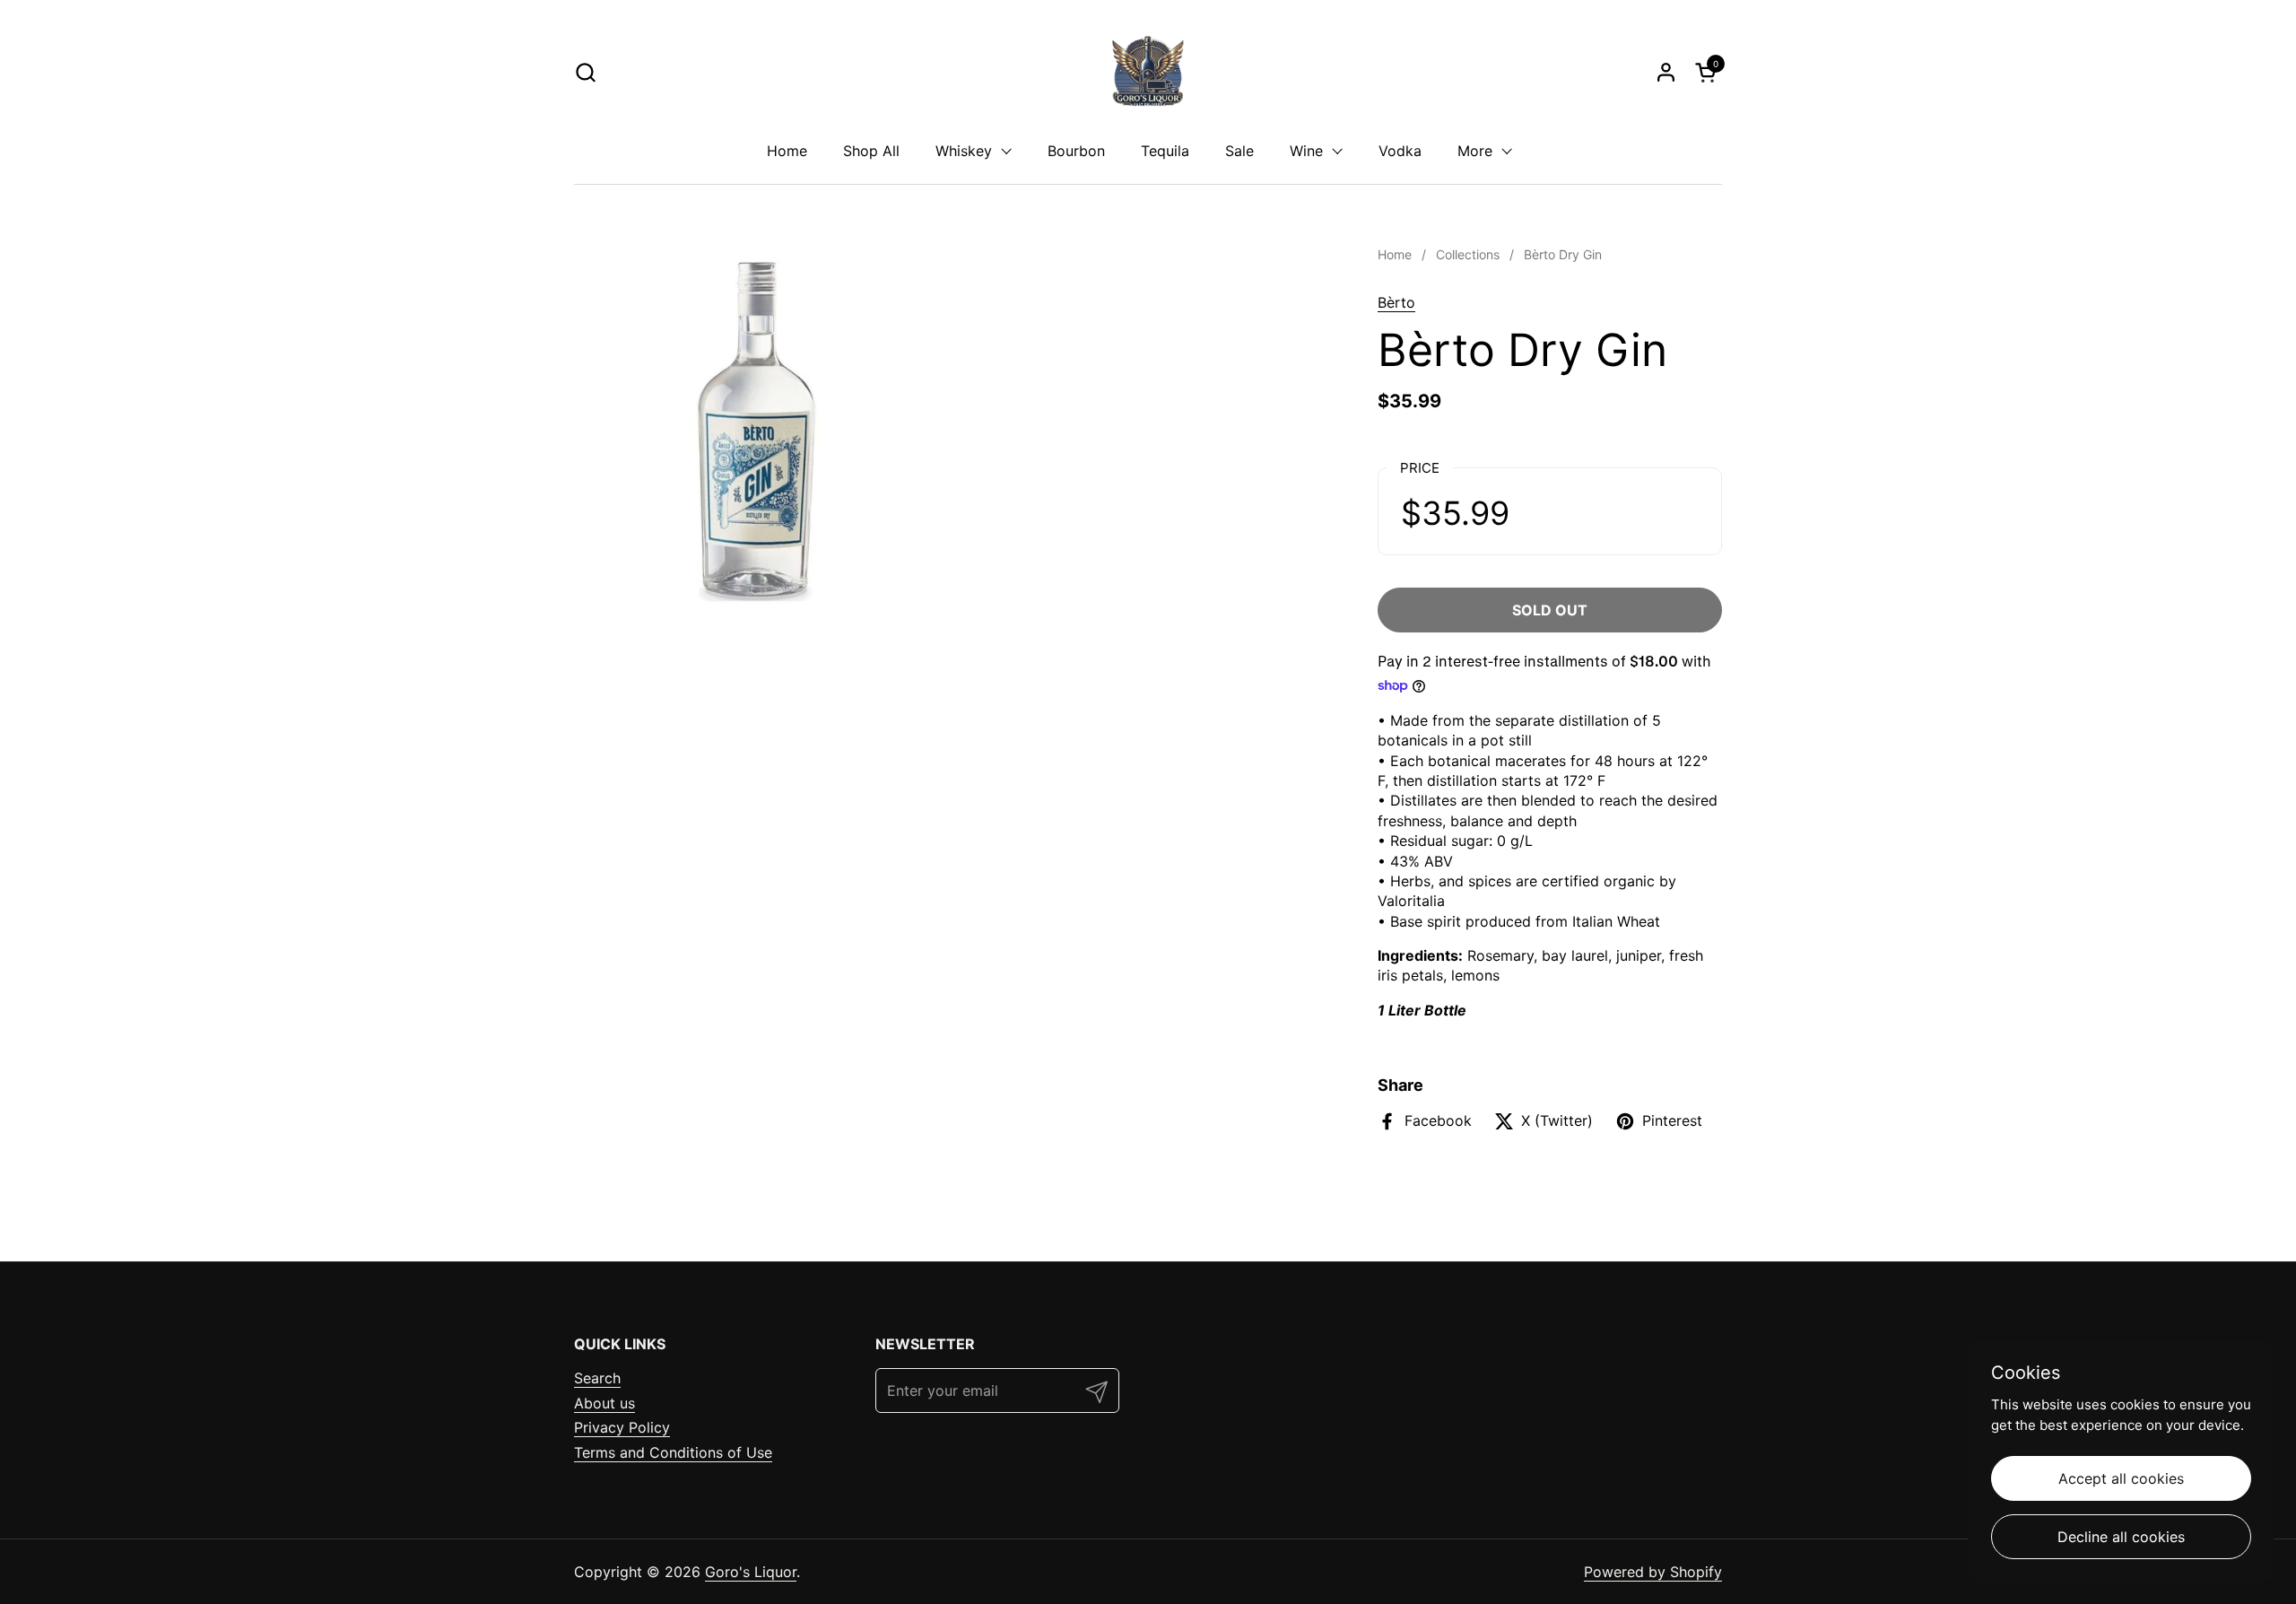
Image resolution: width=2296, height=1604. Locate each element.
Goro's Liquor (751, 1572)
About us (604, 1403)
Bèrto (1396, 302)
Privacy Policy (622, 1427)
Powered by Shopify (1653, 1572)
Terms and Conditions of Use (673, 1452)
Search (597, 1378)
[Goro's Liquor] (1148, 72)
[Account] (1666, 72)
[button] (585, 72)
